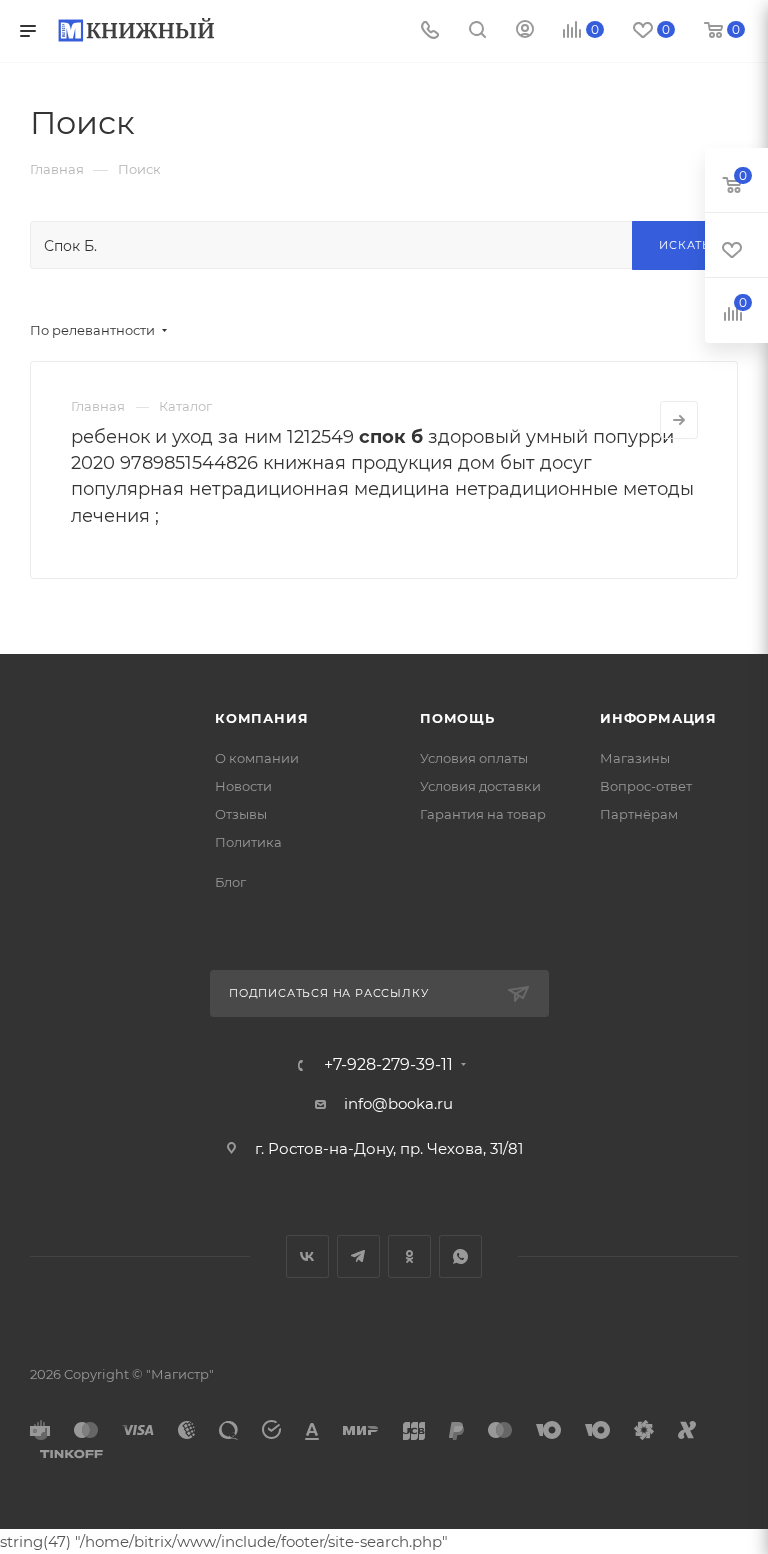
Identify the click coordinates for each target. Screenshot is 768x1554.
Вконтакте (307, 1256)
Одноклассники (409, 1256)
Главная (98, 406)
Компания (261, 718)
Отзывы (241, 814)
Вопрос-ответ (646, 786)
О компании (257, 758)
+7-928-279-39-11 (388, 1065)
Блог (230, 882)
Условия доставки (480, 786)
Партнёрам (639, 814)
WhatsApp (460, 1256)
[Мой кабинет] (525, 31)
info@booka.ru (398, 1103)
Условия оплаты (474, 758)
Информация (658, 718)
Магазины (635, 758)
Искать (685, 245)
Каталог (185, 406)
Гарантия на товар (483, 814)
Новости (243, 786)
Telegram (358, 1256)
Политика (248, 842)
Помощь (457, 718)
